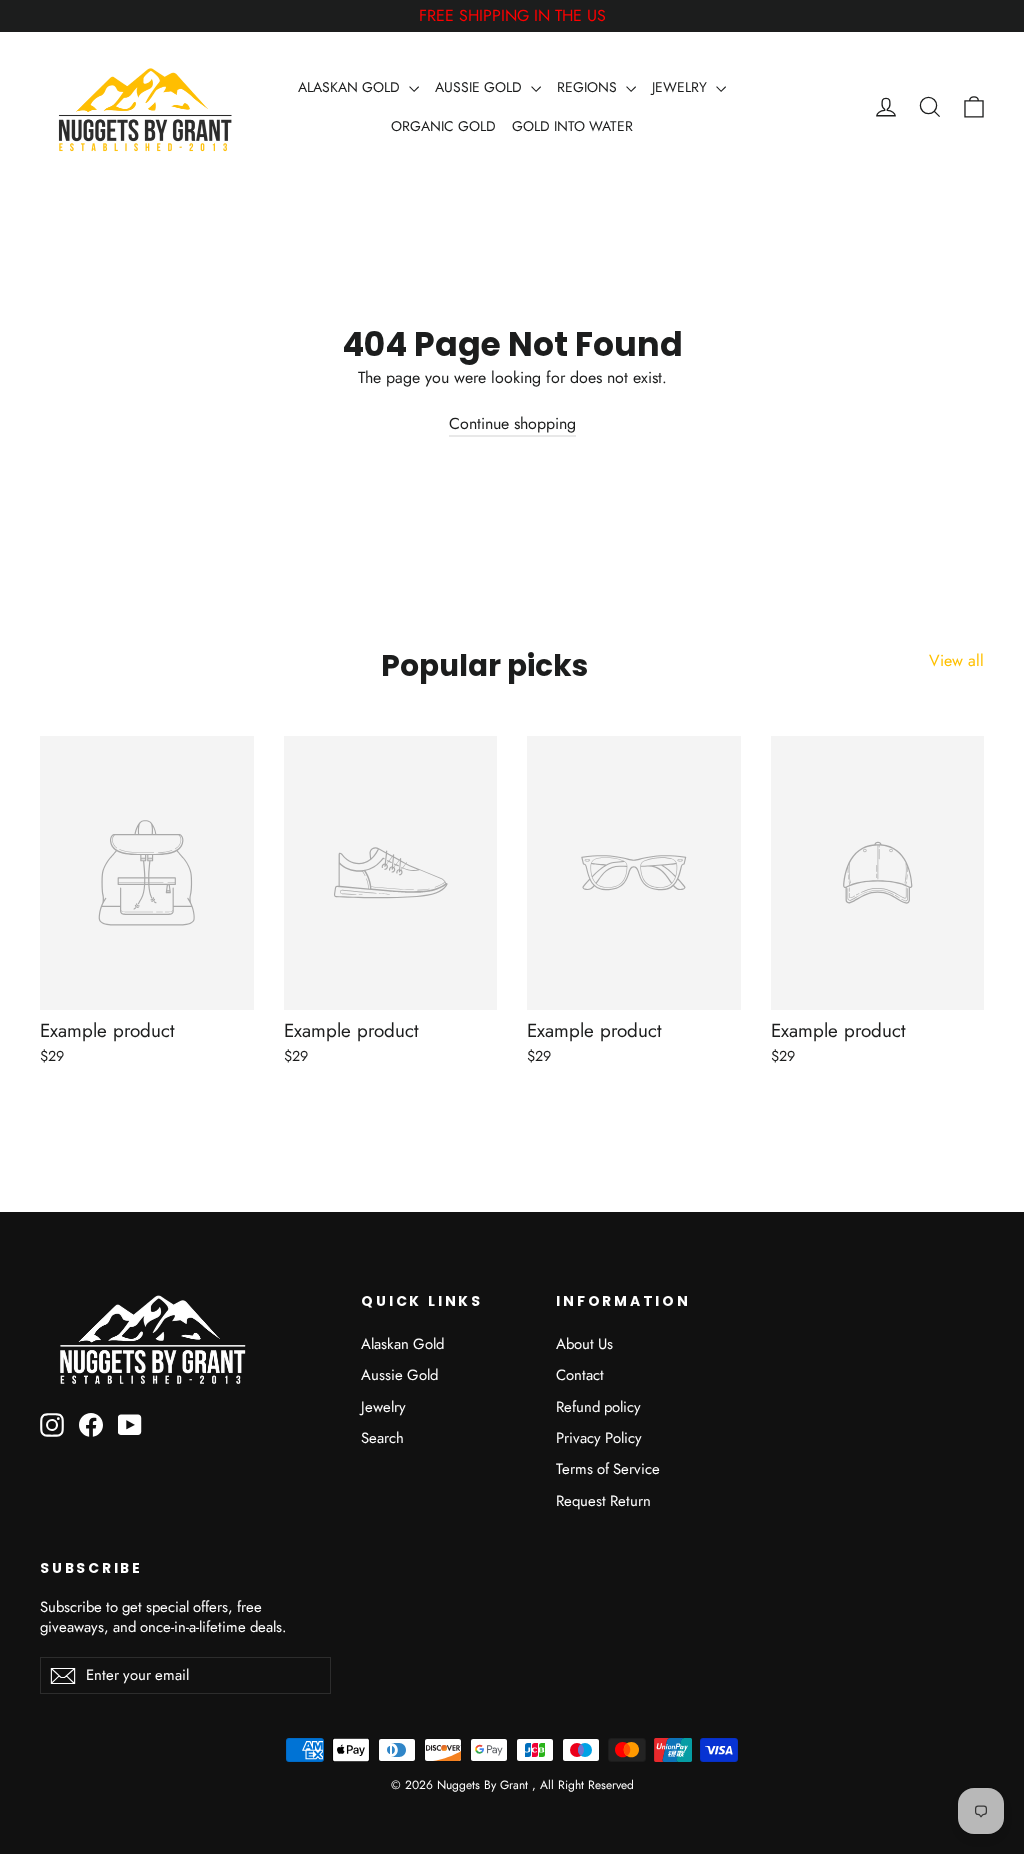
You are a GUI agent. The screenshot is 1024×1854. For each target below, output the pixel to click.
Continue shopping (512, 423)
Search (382, 1438)
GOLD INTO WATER (572, 126)
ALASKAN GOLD (351, 87)
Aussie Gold (399, 1375)
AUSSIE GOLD (480, 87)
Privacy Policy (599, 1438)
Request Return (603, 1501)
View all (956, 660)
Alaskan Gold (402, 1344)
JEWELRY (681, 87)
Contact (580, 1375)
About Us (584, 1344)
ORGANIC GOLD (443, 126)
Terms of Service (608, 1469)
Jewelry (383, 1407)
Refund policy (598, 1407)
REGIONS (589, 87)
